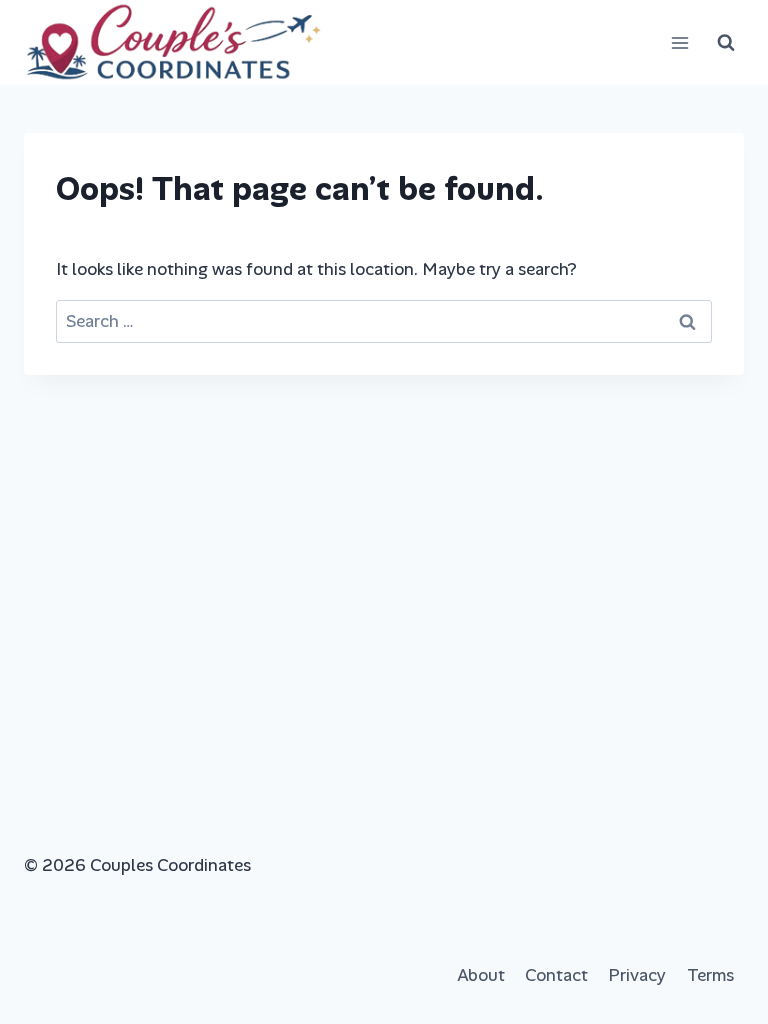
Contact (556, 975)
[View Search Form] (726, 43)
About (481, 975)
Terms (710, 975)
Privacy (637, 975)
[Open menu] (679, 42)
